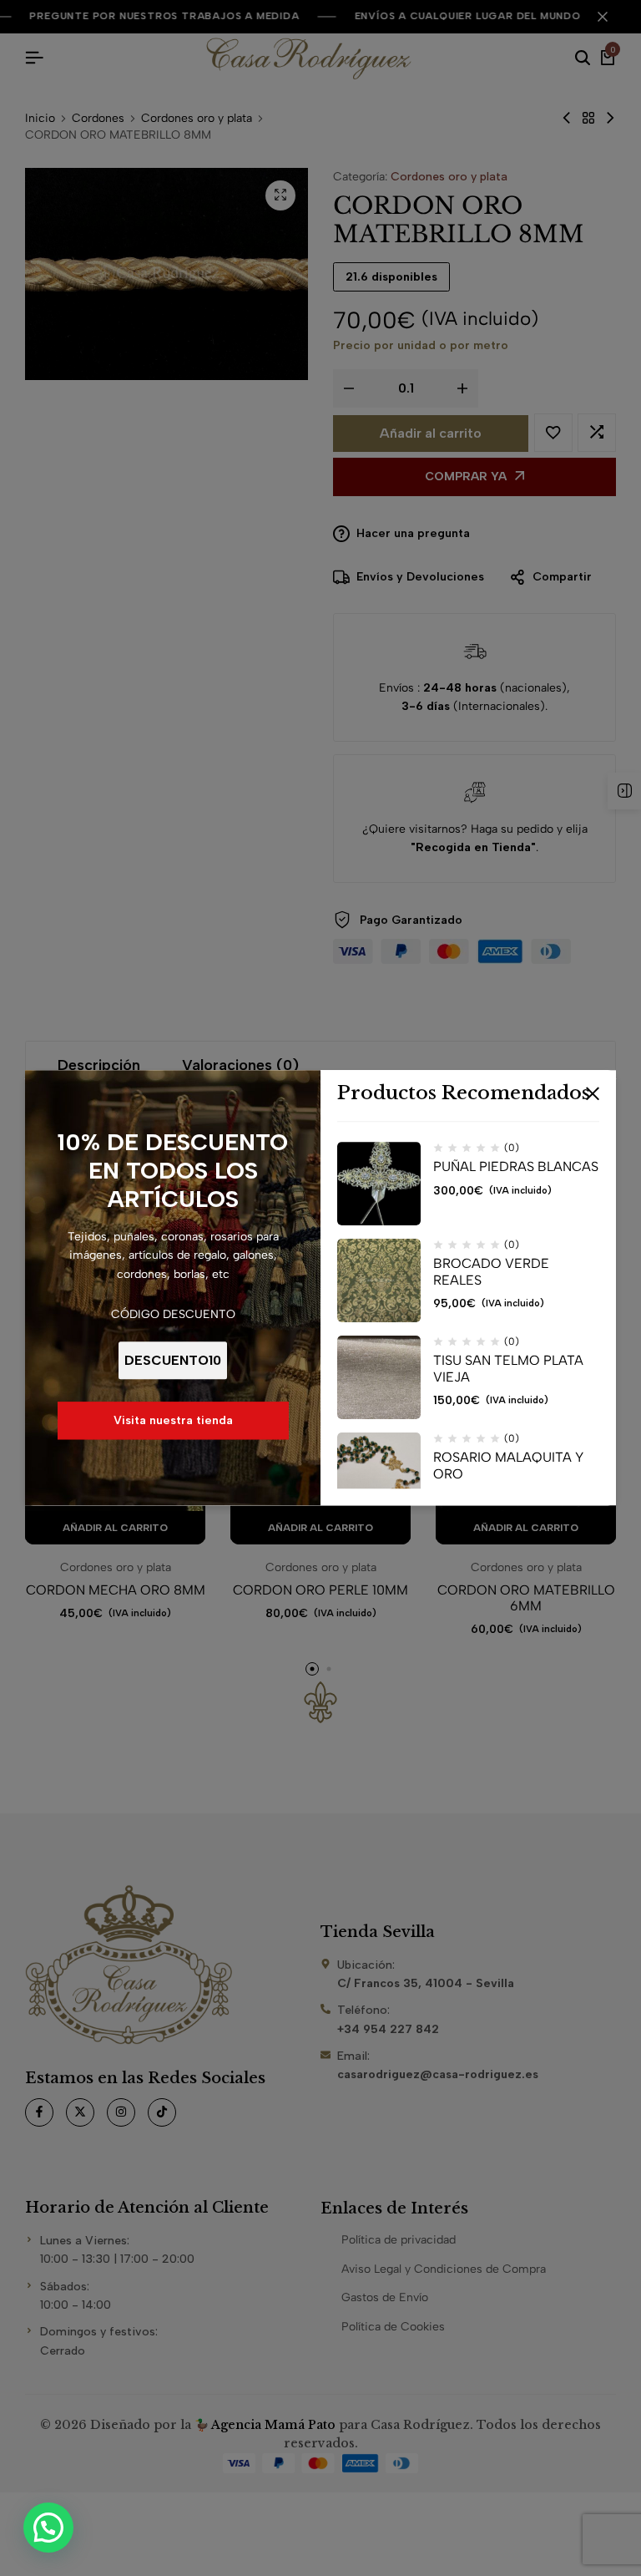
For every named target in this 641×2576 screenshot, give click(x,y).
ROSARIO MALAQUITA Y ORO (508, 1466)
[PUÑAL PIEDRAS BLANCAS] (379, 1184)
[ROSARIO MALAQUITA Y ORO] (379, 1475)
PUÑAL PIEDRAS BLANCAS (516, 1167)
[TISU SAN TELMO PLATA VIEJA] (379, 1378)
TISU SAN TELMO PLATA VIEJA (508, 1369)
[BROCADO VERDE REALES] (379, 1281)
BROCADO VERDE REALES (491, 1272)
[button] (48, 2528)
